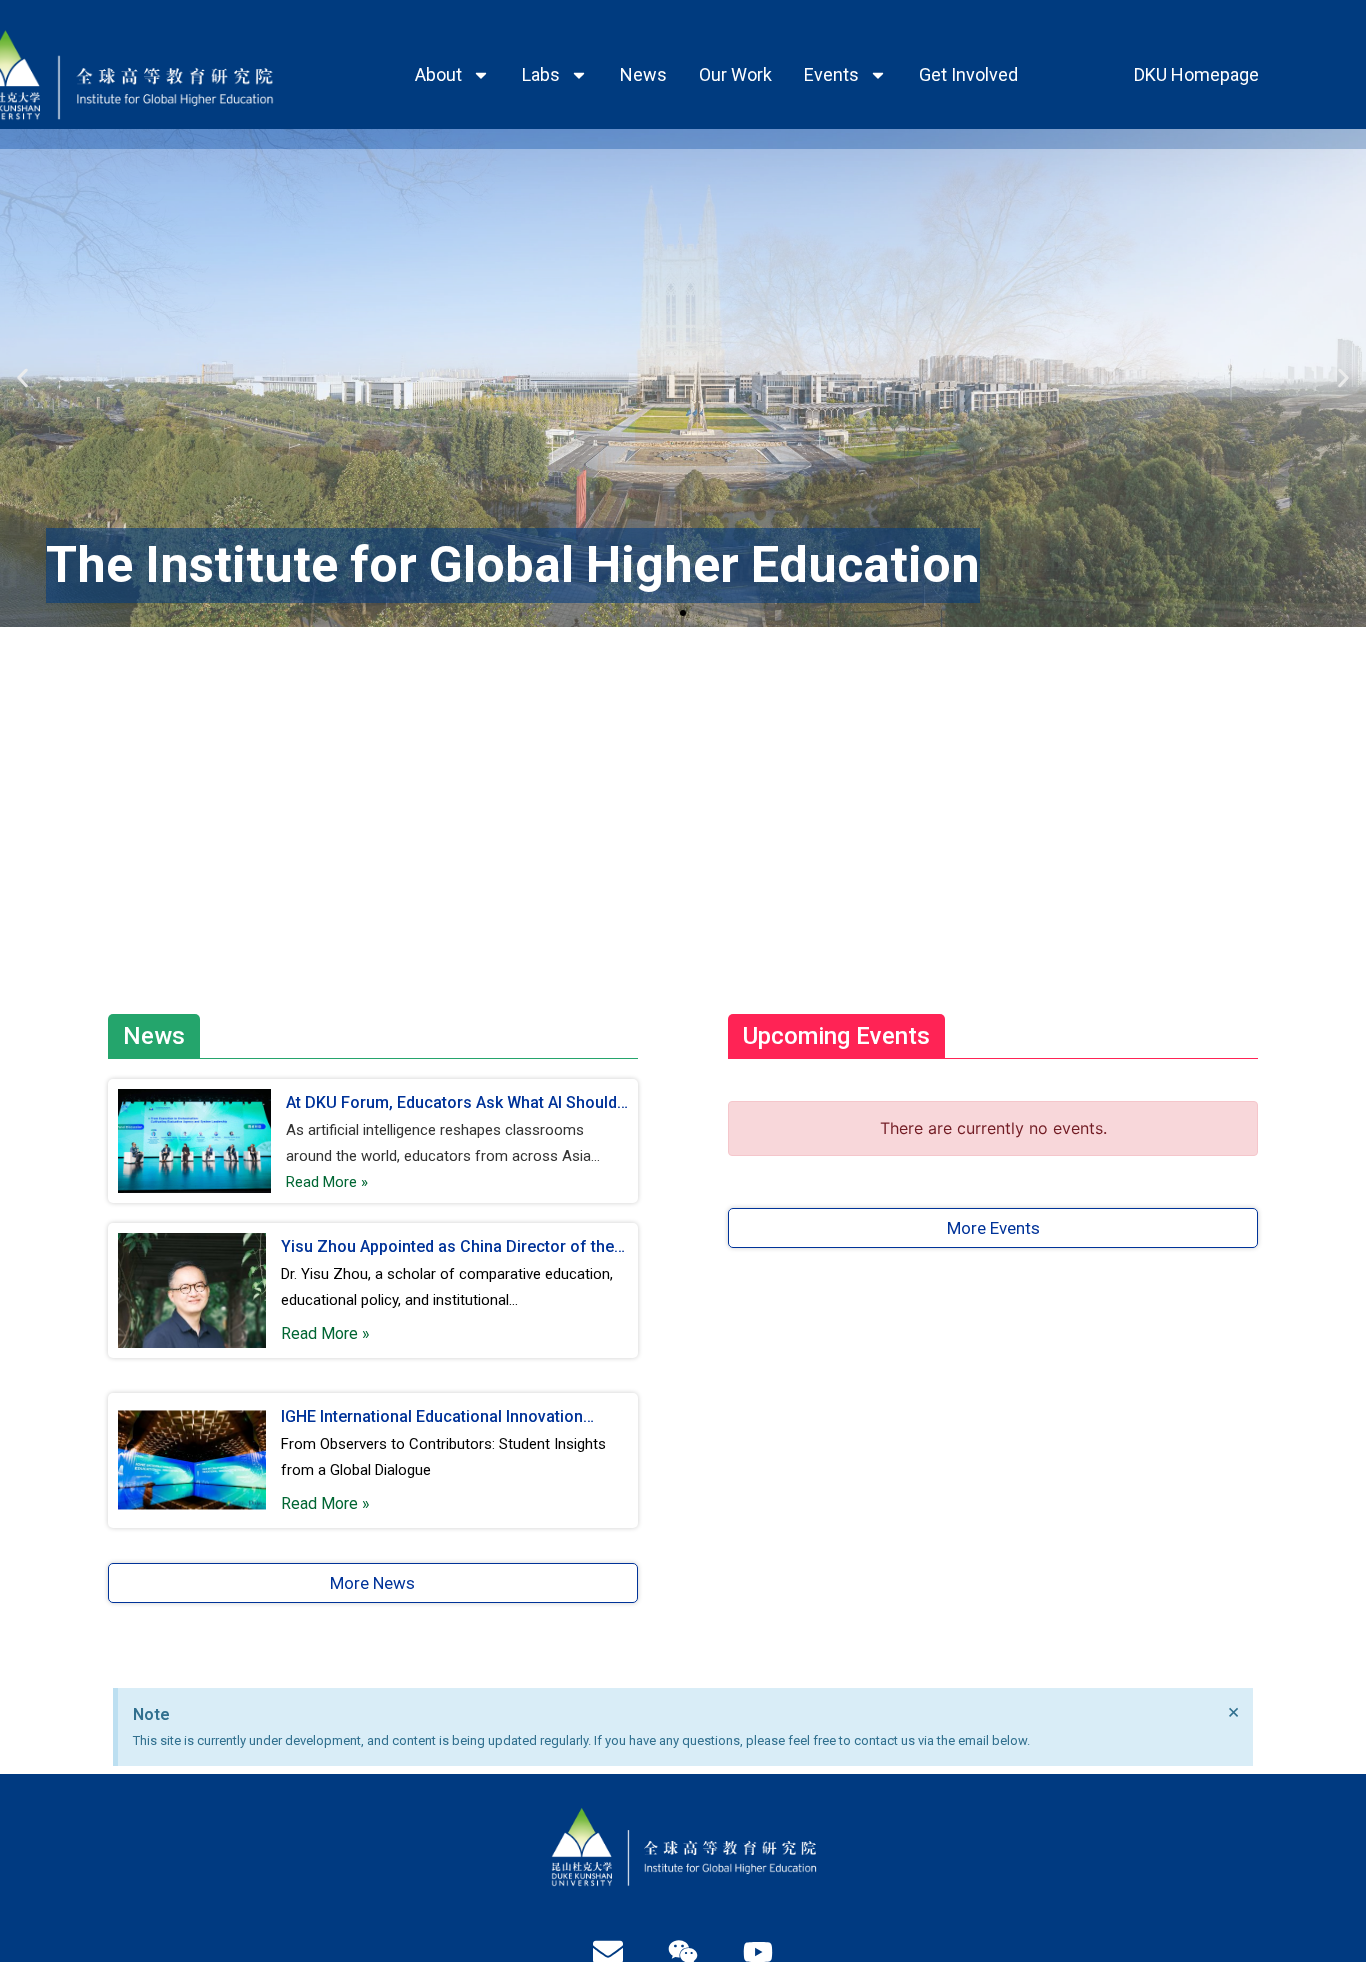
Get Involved (968, 74)
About (438, 74)
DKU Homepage (1196, 74)
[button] (22, 378)
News (643, 74)
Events (831, 74)
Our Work (735, 74)
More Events (993, 1228)
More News (372, 1583)
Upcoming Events (836, 1036)
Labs (541, 74)
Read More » (327, 1182)
